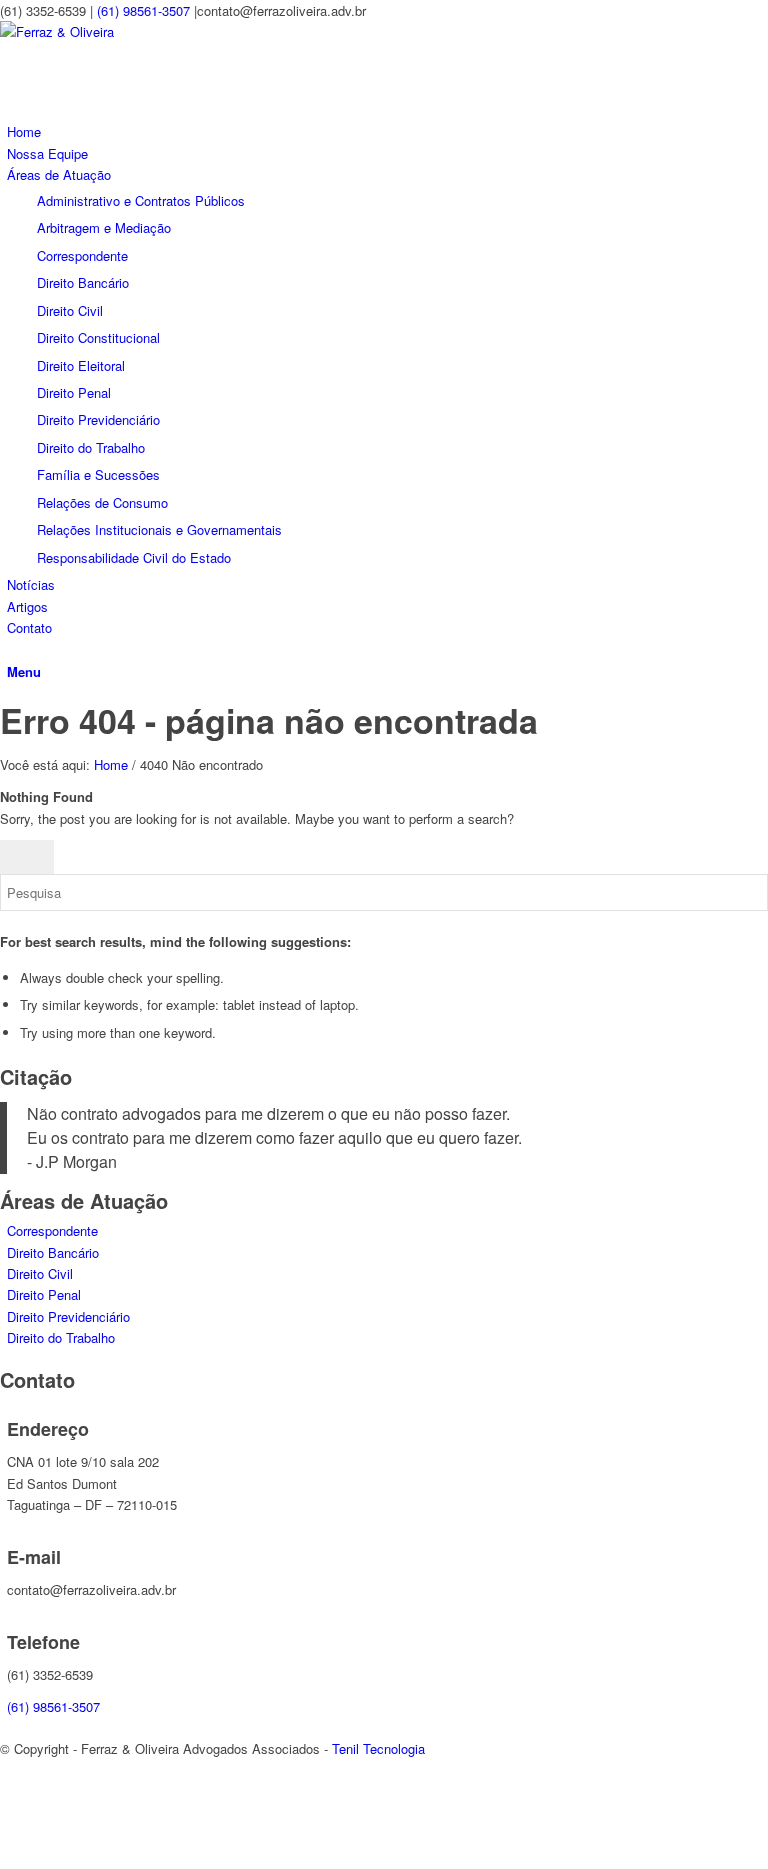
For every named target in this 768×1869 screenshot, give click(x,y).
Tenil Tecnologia (378, 1748)
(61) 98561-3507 (143, 10)
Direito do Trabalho (61, 1337)
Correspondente (52, 1230)
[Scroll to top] (5, 1856)
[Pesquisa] (12, 649)
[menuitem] (387, 131)
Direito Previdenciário (68, 1316)
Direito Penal (44, 1294)
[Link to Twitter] (12, 1791)
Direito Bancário (53, 1252)
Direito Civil (40, 1273)
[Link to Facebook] (12, 1769)
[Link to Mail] (12, 1814)
